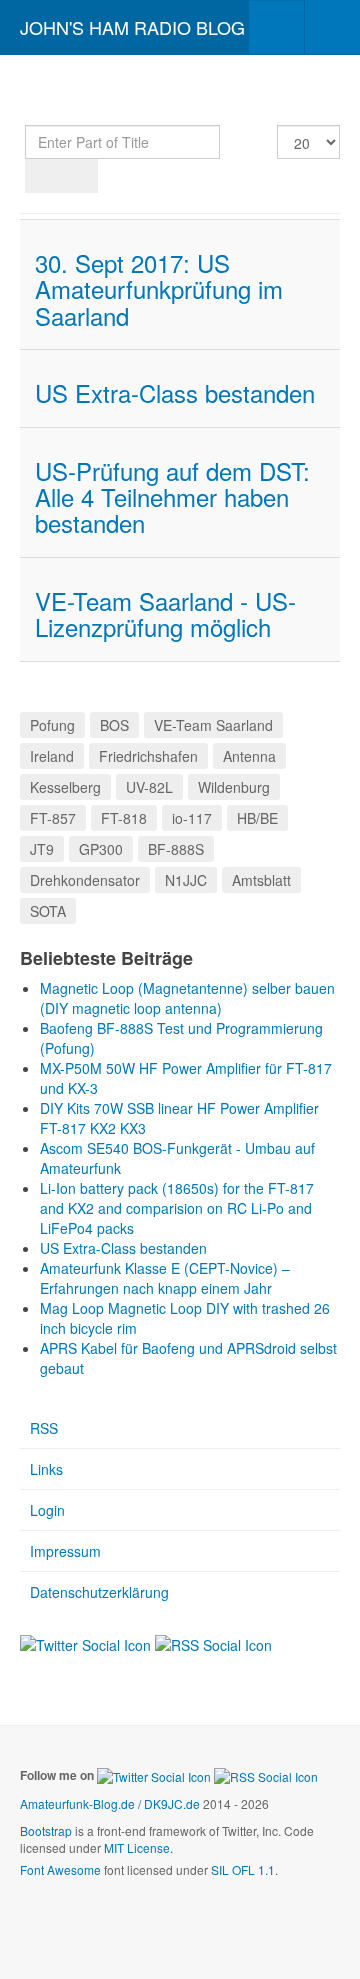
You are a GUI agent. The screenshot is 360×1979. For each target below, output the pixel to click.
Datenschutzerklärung (99, 1592)
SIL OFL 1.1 (243, 1869)
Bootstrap (46, 1830)
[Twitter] (85, 1642)
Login (47, 1510)
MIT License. (138, 1847)
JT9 (42, 849)
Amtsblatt (261, 880)
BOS (114, 725)
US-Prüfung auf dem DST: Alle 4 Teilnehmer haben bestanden (172, 497)
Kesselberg (65, 787)
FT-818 (124, 818)
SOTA (48, 911)
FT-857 (53, 818)
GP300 (101, 849)
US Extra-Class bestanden (175, 392)
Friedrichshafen (148, 756)
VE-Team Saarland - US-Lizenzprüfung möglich (165, 613)
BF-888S (176, 849)
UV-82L (149, 787)
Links (46, 1469)
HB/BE (257, 818)
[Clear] (79, 176)
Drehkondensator (85, 880)
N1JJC (186, 880)
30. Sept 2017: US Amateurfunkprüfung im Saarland (159, 289)
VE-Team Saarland (213, 725)
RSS (44, 1428)
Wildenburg (234, 787)
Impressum (65, 1551)
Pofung (52, 725)
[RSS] (213, 1642)
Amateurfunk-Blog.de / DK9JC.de (110, 1803)
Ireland (52, 756)
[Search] (43, 176)
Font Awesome (60, 1869)
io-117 (192, 818)
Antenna (249, 756)
